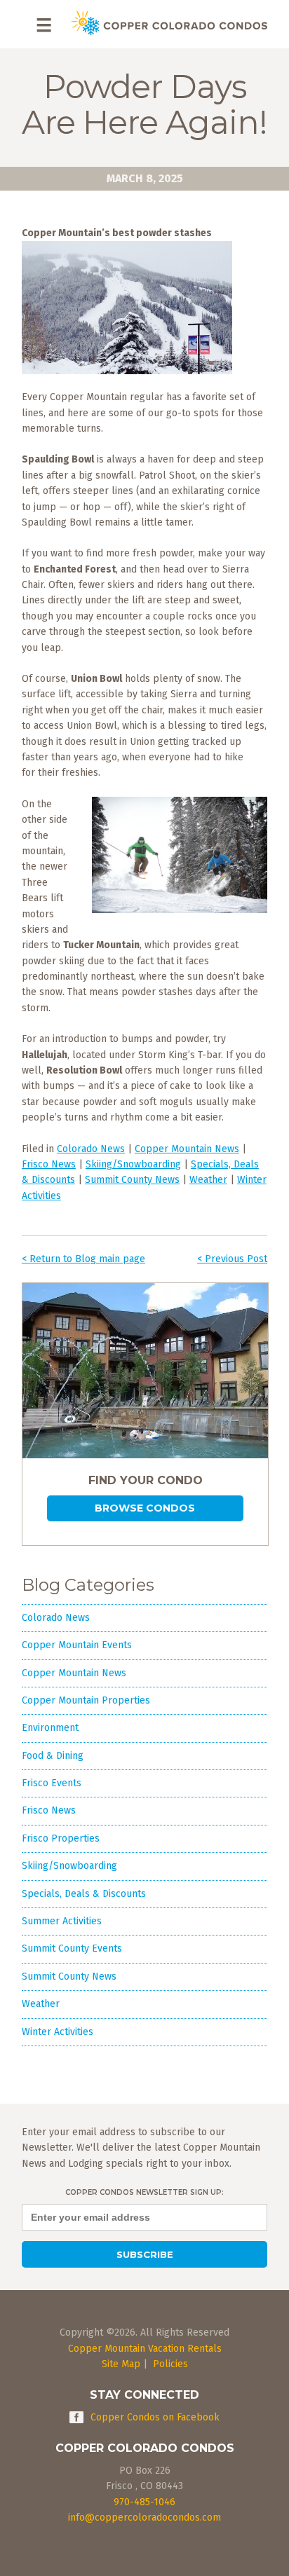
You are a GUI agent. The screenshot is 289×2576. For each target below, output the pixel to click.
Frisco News (49, 1164)
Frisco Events (52, 1783)
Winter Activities (58, 2032)
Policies (170, 2364)
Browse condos (145, 1508)
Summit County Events (72, 1948)
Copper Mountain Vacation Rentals (145, 2349)
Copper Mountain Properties (86, 1700)
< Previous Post (232, 1259)
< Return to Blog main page (83, 1259)
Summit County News (132, 1180)
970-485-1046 (144, 2502)
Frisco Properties (61, 1838)
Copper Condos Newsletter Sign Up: (144, 2192)
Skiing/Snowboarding (133, 1164)
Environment (50, 1728)
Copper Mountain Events (77, 1645)
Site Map (121, 2364)
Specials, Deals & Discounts (84, 1894)
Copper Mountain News (187, 1149)
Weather (208, 1180)
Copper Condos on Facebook (155, 2417)
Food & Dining (53, 1756)
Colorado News (91, 1149)
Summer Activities (62, 1921)
